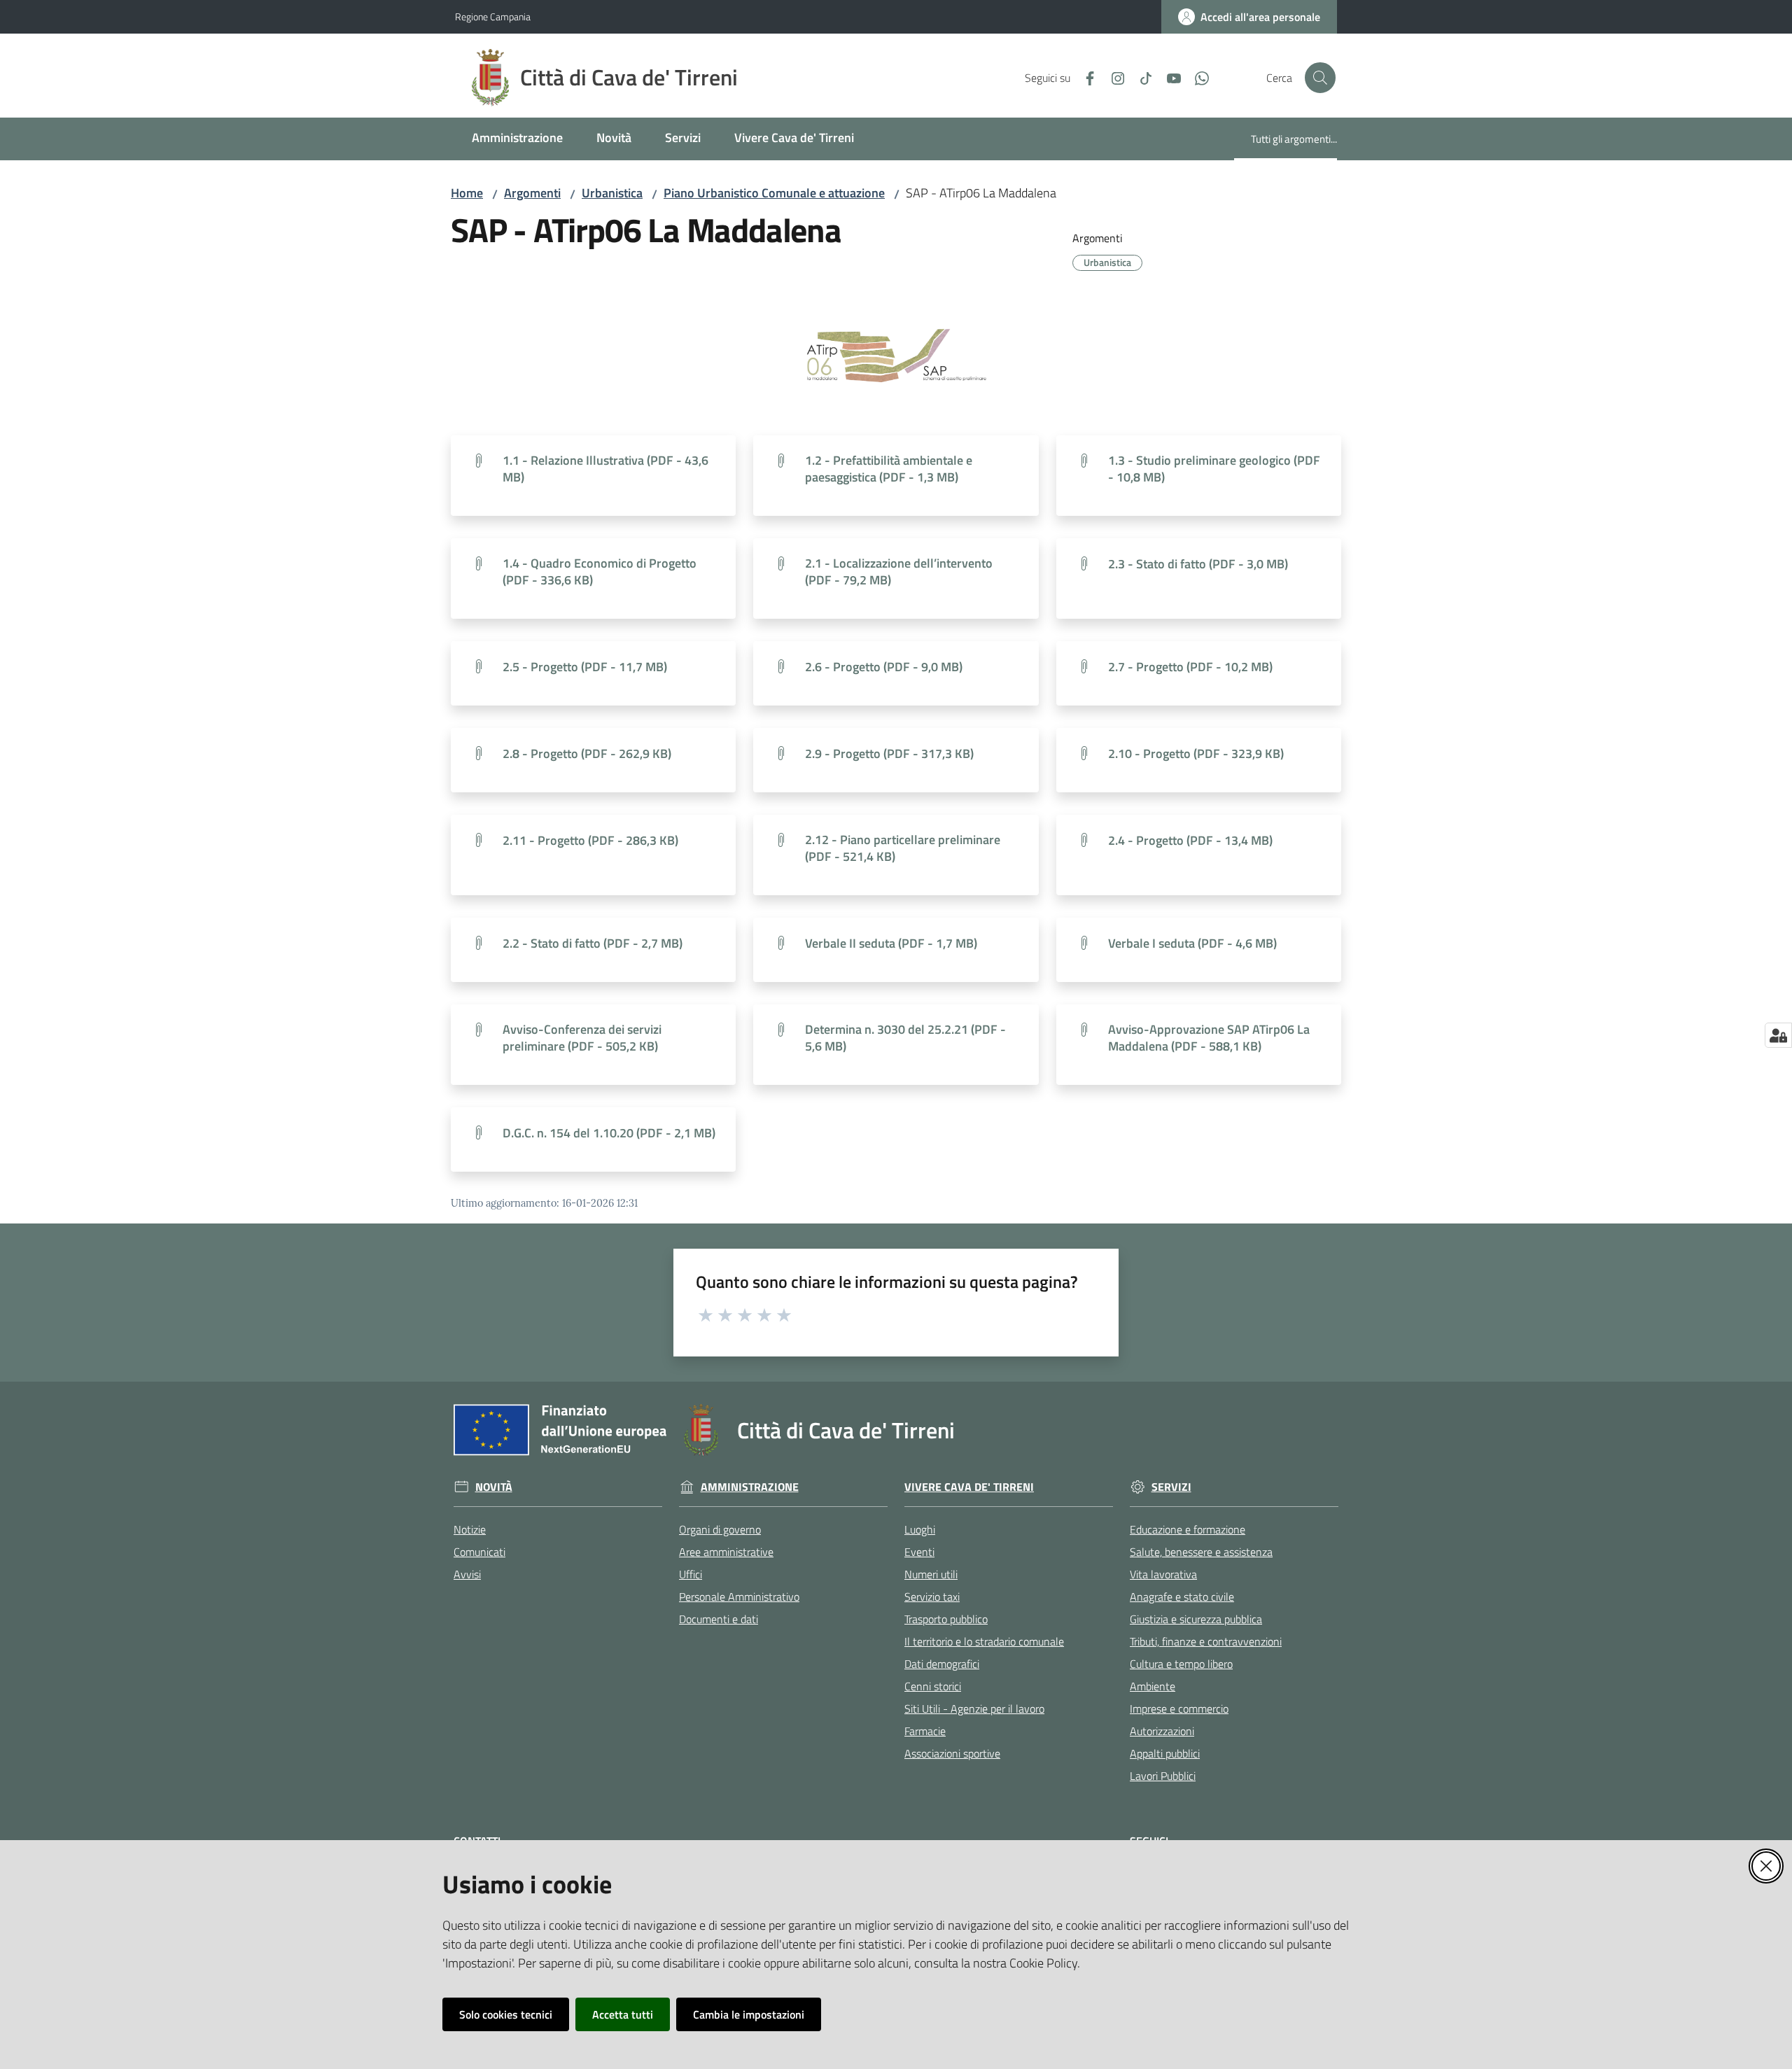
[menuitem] (517, 139)
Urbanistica (612, 193)
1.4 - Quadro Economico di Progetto (600, 572)
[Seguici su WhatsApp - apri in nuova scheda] (1196, 77)
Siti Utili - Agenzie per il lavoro (974, 1709)
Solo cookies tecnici (506, 2014)
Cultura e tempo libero (1181, 1664)
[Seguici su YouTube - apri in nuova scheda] (1168, 77)
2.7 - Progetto (1190, 667)
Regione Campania (493, 16)
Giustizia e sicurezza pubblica (1196, 1619)
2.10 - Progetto (1196, 754)
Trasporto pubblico (946, 1619)
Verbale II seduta (891, 944)
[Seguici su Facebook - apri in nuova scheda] (1084, 77)
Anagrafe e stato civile (1182, 1597)
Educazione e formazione (1188, 1529)
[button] (1320, 78)
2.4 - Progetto (1190, 841)
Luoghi (920, 1529)
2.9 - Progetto (889, 754)
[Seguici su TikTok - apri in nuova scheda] (1140, 77)
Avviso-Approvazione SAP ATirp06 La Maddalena (1209, 1038)
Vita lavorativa (1163, 1574)
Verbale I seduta (1192, 944)
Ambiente (1153, 1686)
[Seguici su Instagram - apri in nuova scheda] (1112, 77)
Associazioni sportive (952, 1753)
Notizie (470, 1529)
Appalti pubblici (1165, 1753)
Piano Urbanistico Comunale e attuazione (774, 193)
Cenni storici (933, 1686)
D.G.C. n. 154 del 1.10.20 (609, 1133)
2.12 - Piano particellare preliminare (903, 848)
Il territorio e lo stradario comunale (984, 1641)
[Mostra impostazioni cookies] (1778, 1035)
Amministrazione (750, 1487)
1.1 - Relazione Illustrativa (605, 469)
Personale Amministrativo (739, 1597)
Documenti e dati (719, 1619)
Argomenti (532, 193)
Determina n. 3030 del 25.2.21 (905, 1038)
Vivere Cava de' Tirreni (969, 1487)
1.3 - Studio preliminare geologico (1214, 469)
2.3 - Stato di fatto (1198, 564)
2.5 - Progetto (585, 667)
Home (467, 193)
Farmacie (925, 1731)
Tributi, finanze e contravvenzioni (1206, 1641)
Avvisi (467, 1574)
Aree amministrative (726, 1552)
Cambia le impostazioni (749, 2014)
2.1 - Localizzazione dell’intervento (899, 572)
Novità (494, 1487)
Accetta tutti (623, 2014)
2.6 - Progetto (884, 667)
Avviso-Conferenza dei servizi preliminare (582, 1038)
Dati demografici (942, 1664)
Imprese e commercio (1179, 1709)
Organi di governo (720, 1529)
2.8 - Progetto (587, 754)
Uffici (691, 1574)
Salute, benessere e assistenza (1201, 1552)
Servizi (1171, 1487)
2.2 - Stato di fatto (593, 944)
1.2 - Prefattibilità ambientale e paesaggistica (889, 469)
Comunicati (479, 1552)
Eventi (919, 1552)
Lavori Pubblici (1163, 1776)
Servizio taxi (932, 1597)
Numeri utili (931, 1574)
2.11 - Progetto (590, 841)
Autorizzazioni (1162, 1731)
